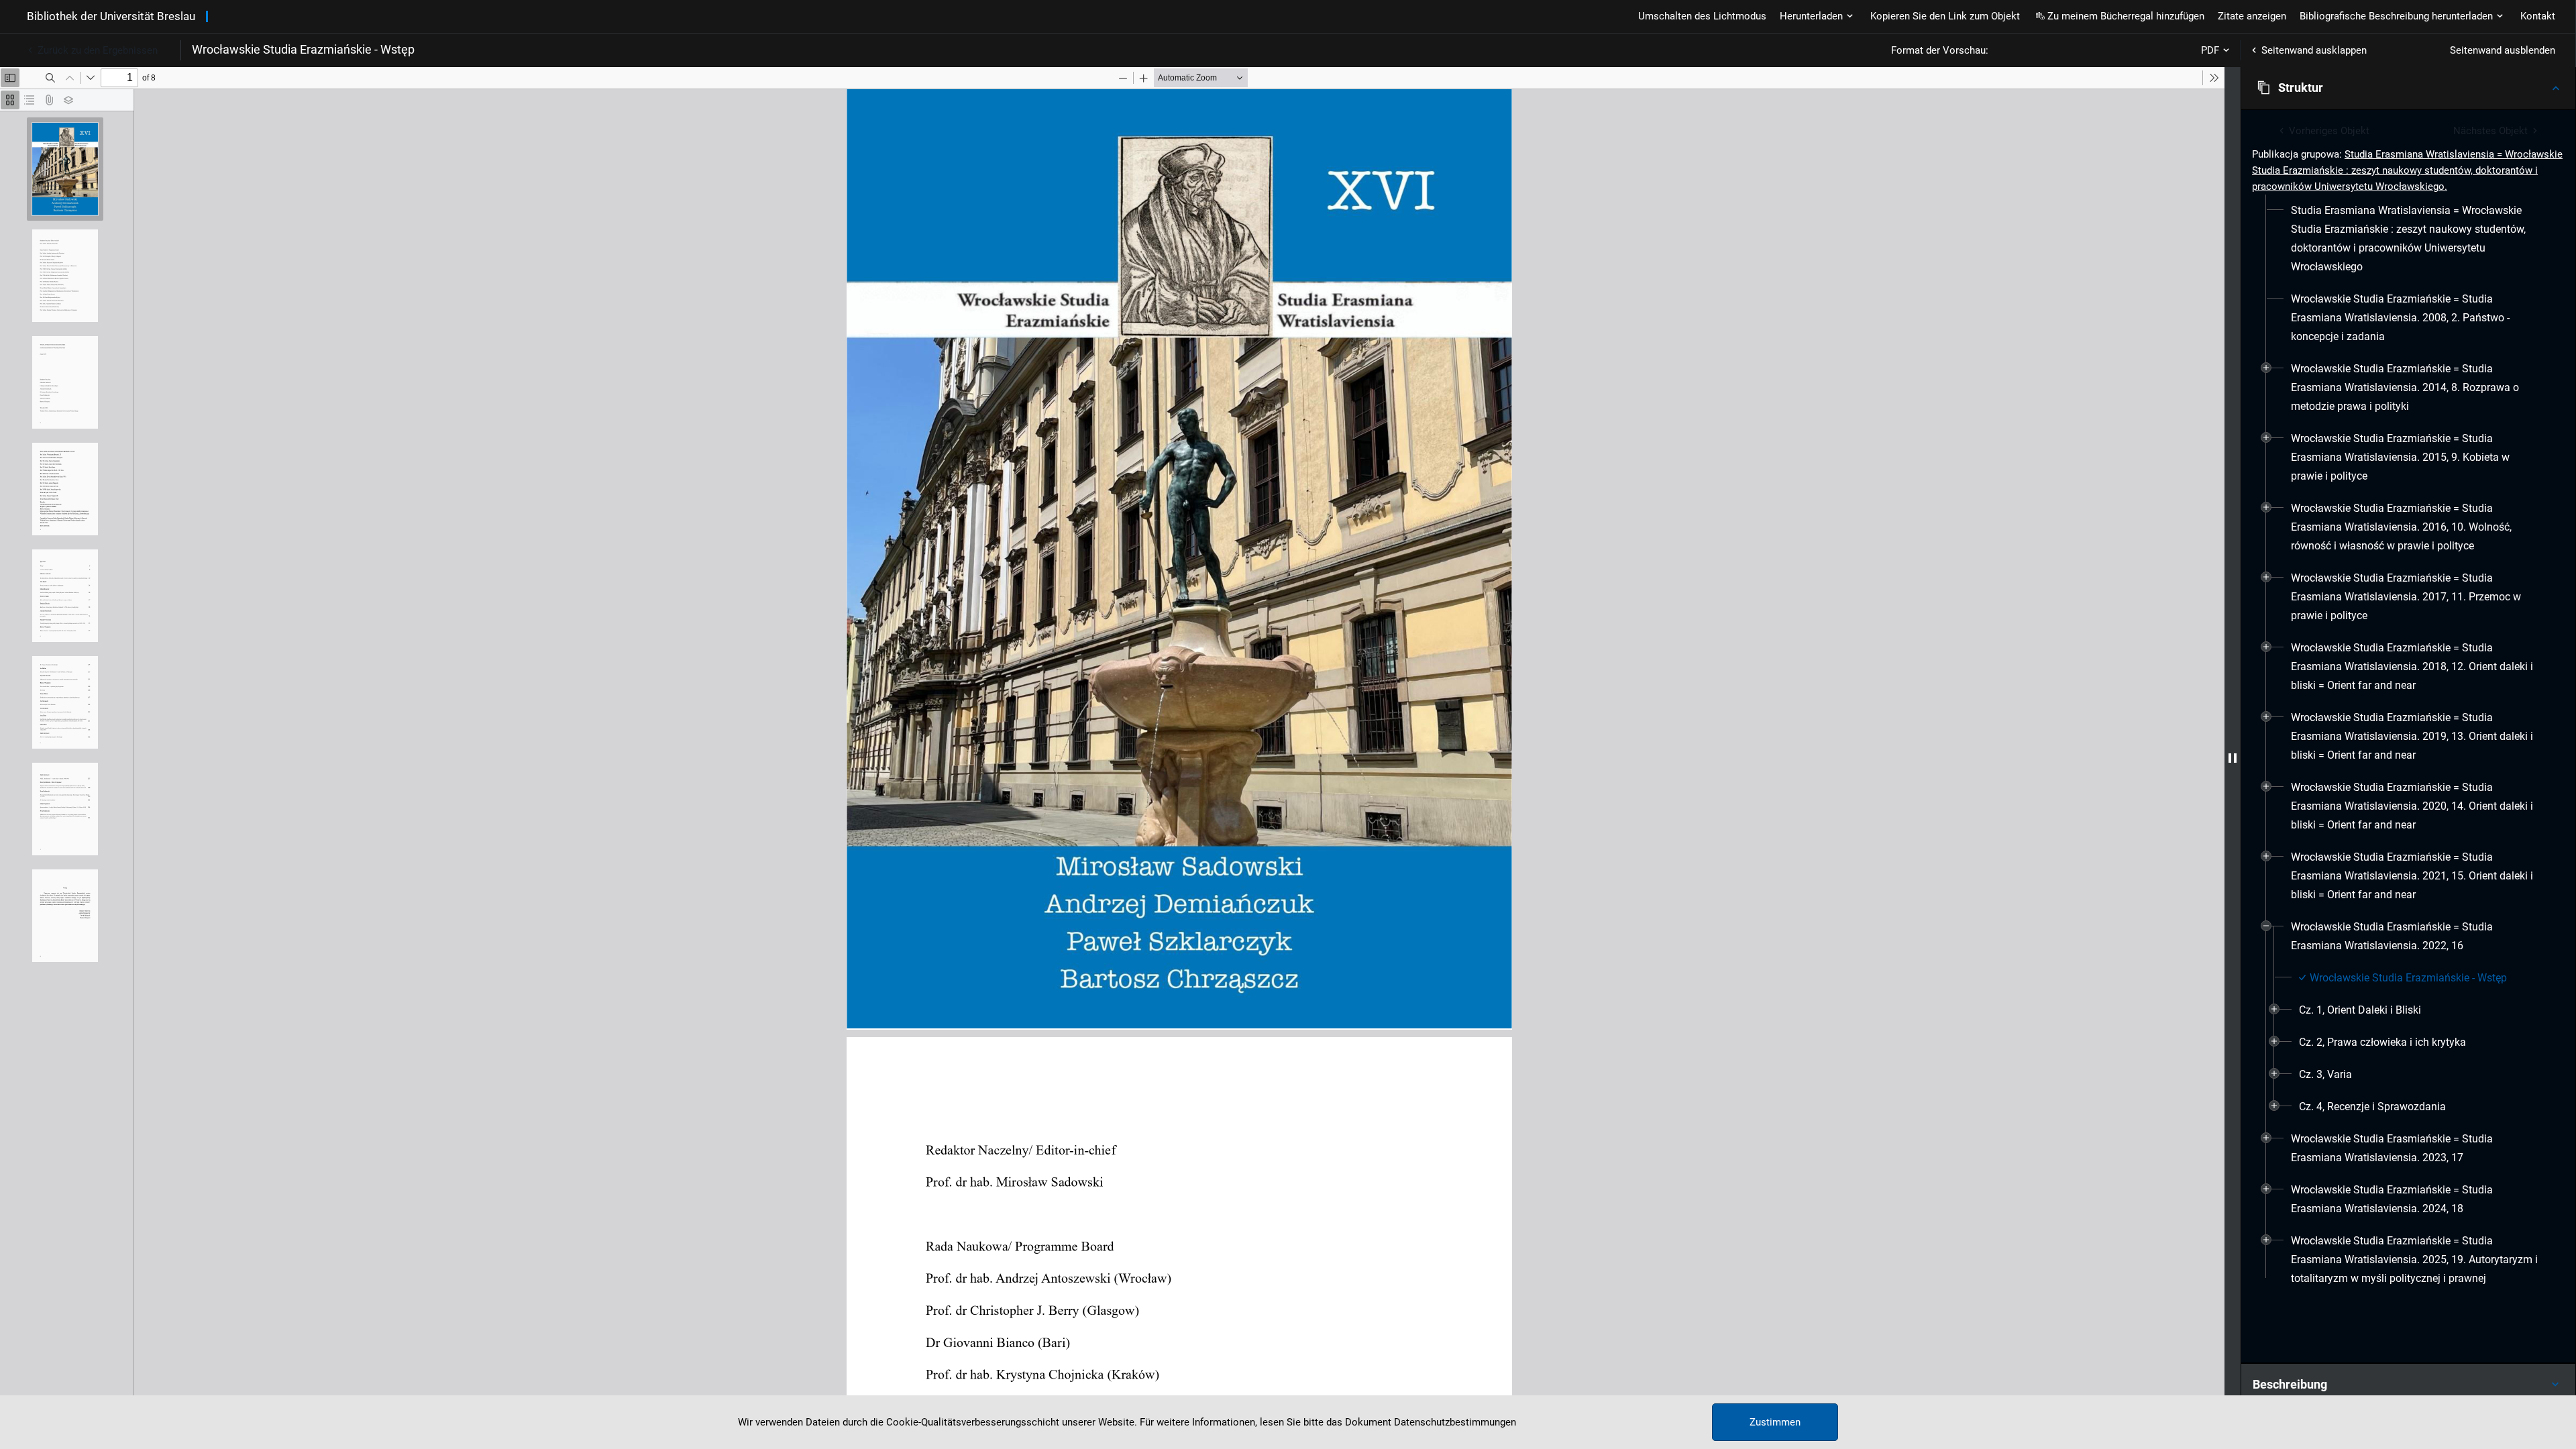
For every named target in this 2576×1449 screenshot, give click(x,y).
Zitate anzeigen (2252, 16)
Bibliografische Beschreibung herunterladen (2396, 16)
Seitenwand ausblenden (2503, 50)
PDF (2210, 50)
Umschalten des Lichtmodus (1702, 16)
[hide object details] (2233, 758)
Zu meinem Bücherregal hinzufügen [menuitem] (2126, 16)
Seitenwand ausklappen (2314, 50)
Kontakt (2538, 16)
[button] (2408, 88)
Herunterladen (1811, 16)
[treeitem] (2408, 239)
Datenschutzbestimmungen (1455, 1422)
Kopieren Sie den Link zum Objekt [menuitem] (1945, 16)
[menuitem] (2416, 239)
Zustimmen (1775, 1422)
